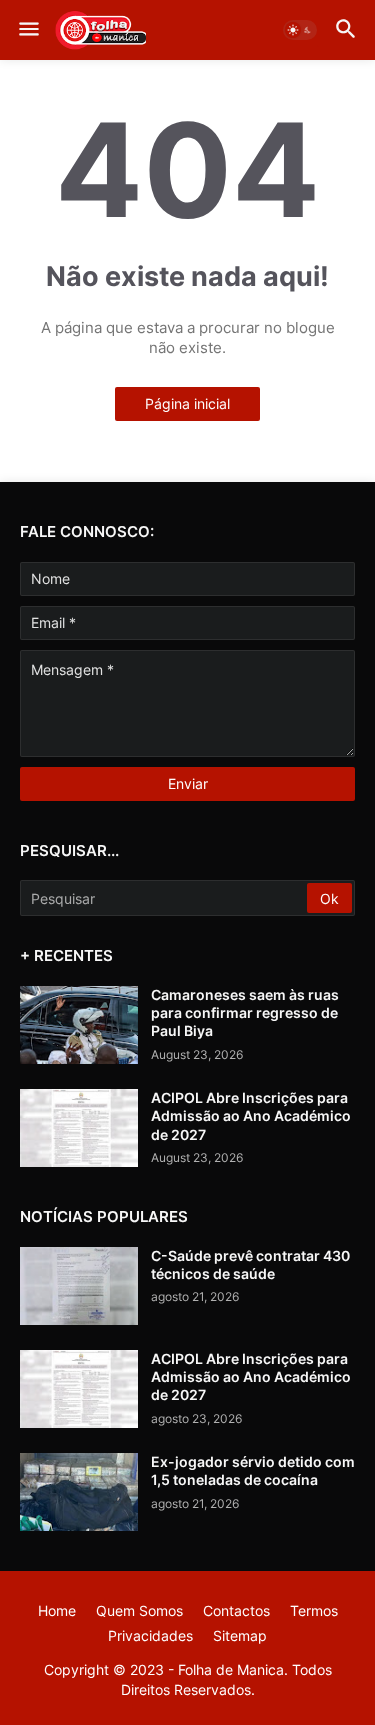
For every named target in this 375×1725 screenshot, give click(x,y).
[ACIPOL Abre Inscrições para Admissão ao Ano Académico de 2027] (79, 1128)
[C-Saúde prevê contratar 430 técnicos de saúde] (79, 1286)
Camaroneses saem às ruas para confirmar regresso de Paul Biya (245, 1012)
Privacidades (150, 1635)
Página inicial (187, 403)
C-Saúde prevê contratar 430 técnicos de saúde (250, 1264)
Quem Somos (139, 1610)
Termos (314, 1610)
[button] (27, 30)
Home (57, 1610)
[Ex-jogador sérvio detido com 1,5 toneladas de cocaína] (79, 1492)
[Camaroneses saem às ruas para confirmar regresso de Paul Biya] (79, 1025)
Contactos (236, 1610)
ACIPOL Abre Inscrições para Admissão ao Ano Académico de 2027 (251, 1115)
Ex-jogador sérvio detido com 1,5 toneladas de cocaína (253, 1470)
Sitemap (240, 1635)
